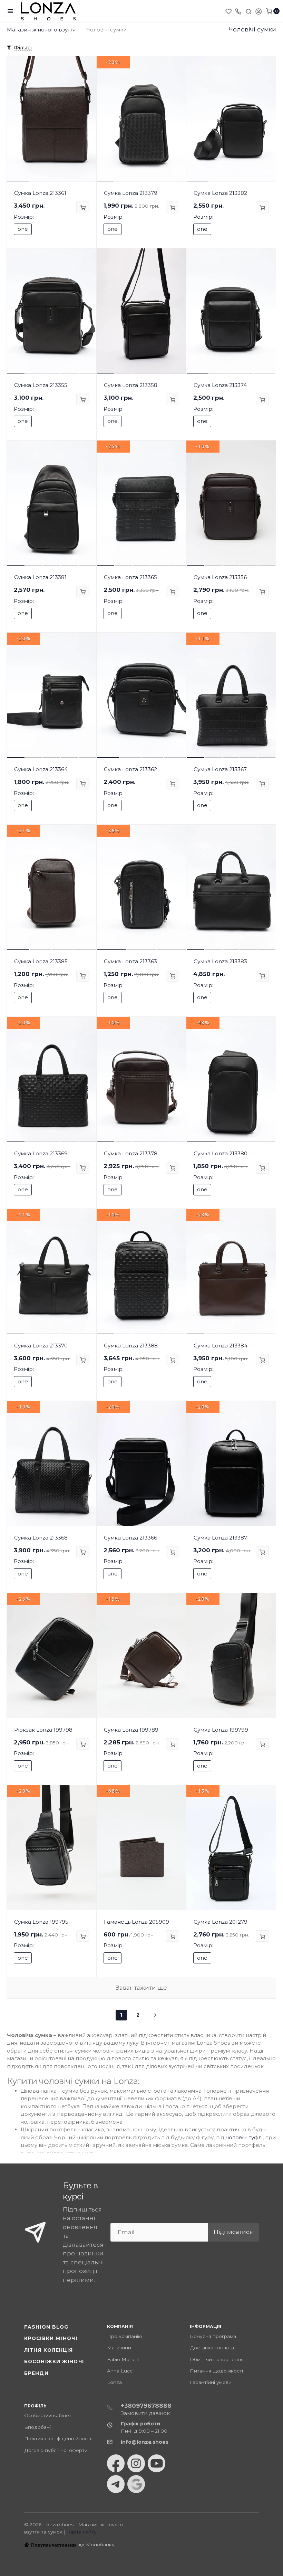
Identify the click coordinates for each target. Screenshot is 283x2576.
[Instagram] (136, 2463)
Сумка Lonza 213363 (130, 961)
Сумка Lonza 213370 (41, 1346)
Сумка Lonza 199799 (221, 1730)
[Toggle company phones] (238, 11)
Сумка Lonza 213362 (130, 769)
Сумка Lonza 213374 (220, 385)
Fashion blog (46, 2327)
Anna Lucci (120, 2371)
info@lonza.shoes (145, 2442)
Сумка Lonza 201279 (221, 1922)
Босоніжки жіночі (54, 2361)
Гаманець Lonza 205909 (136, 1922)
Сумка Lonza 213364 (41, 769)
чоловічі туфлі (244, 2137)
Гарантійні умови (211, 2382)
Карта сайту (82, 2532)
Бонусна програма (213, 2336)
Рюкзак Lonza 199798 (43, 1730)
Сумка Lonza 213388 (131, 1346)
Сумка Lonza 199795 (41, 1922)
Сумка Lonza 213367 (220, 769)
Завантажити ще (141, 1988)
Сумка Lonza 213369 (41, 1153)
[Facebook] (116, 2463)
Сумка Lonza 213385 (41, 961)
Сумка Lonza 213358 (131, 385)
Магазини (119, 2348)
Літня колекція (49, 2350)
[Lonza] (48, 11)
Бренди (36, 2373)
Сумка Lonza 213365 (130, 577)
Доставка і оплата (212, 2348)
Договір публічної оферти (56, 2450)
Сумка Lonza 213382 (220, 193)
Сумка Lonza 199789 (131, 1730)
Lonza (114, 2382)
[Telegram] (116, 2484)
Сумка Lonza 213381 (40, 577)
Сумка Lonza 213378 (131, 1153)
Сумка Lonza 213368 (41, 1538)
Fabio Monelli (123, 2359)
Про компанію (125, 2336)
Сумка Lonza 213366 (130, 1538)
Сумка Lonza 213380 (221, 1153)
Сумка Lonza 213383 (220, 961)
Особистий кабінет (48, 2415)
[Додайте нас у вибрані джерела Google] (136, 2484)
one (23, 229)
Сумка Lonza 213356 (220, 577)
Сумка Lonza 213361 (40, 193)
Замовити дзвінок (145, 2413)
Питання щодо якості (216, 2371)
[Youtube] (157, 2463)
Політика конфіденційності (58, 2438)
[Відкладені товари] (229, 11)
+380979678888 (146, 2406)
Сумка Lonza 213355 (41, 385)
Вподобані (37, 2427)
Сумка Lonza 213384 (221, 1346)
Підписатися (233, 2232)
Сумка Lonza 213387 (220, 1538)
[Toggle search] (248, 11)
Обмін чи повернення (217, 2359)
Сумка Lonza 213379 (131, 193)
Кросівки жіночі (51, 2338)
